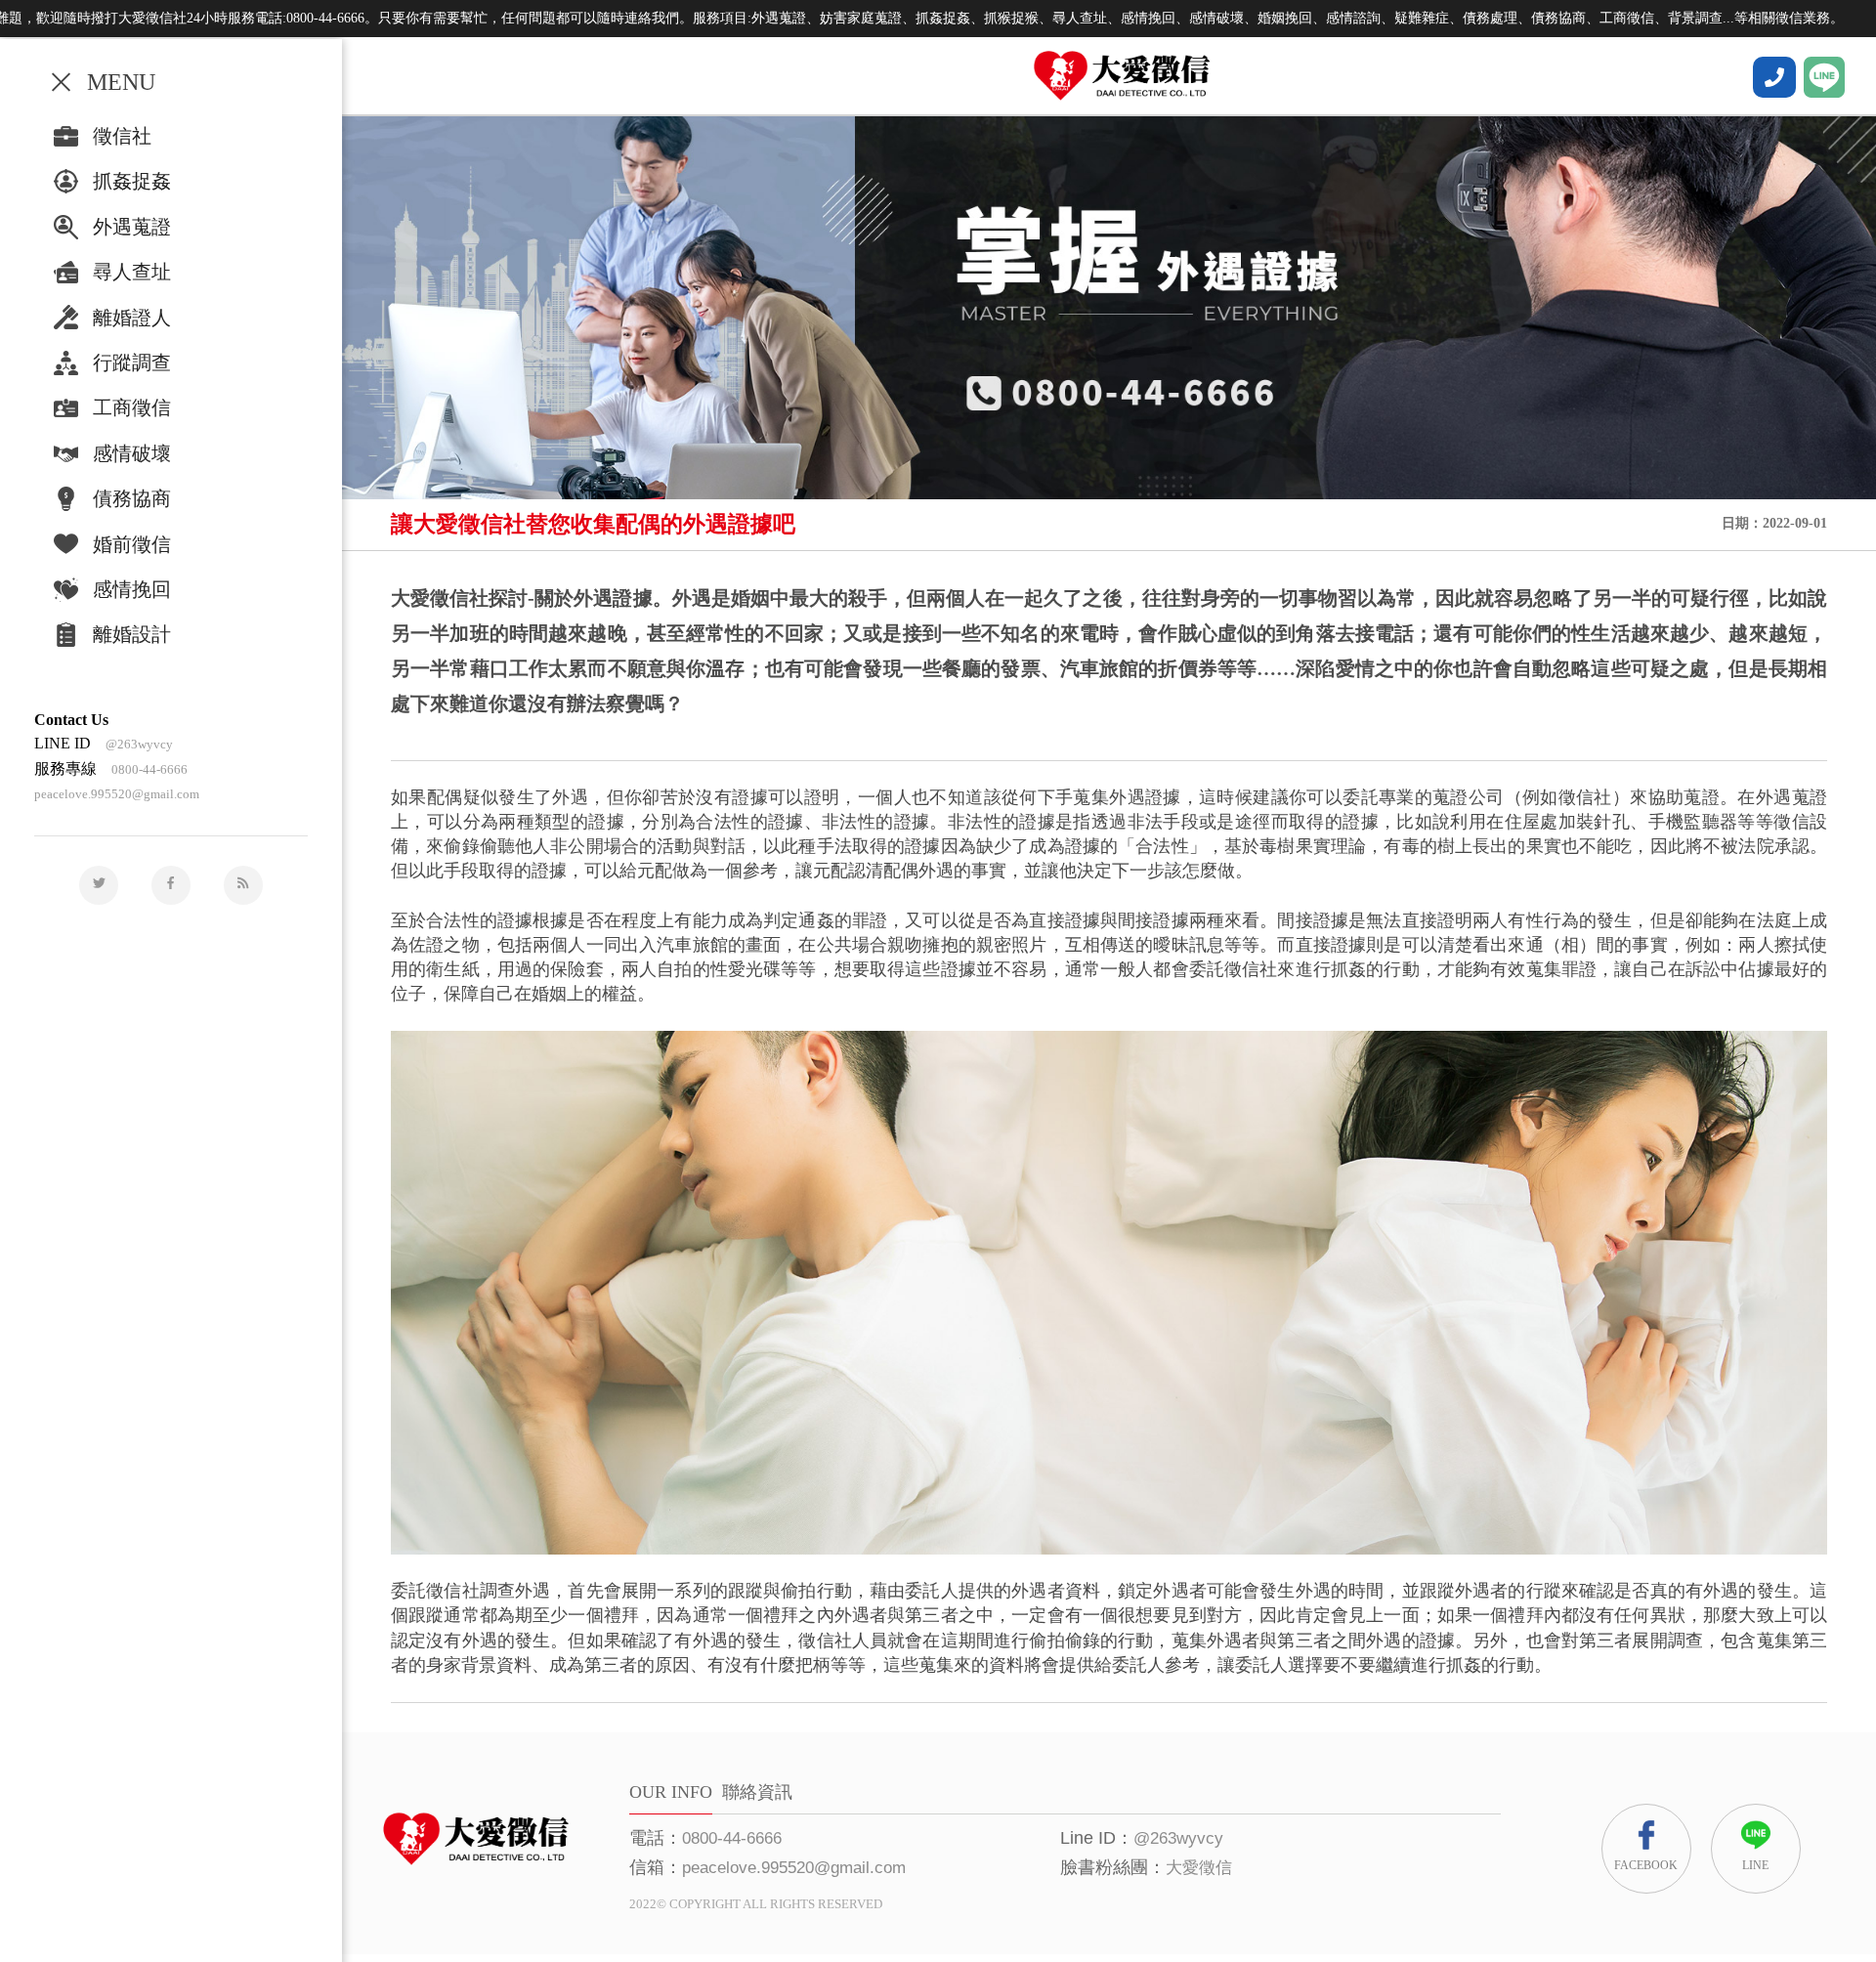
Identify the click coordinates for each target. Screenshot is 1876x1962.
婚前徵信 (132, 544)
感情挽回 (132, 589)
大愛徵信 (1199, 1868)
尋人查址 (132, 272)
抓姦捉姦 (132, 181)
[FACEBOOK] (1774, 77)
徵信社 (122, 136)
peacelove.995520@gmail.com (117, 794)
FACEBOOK (1646, 1865)
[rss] (243, 885)
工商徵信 (132, 407)
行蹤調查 (132, 363)
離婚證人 (132, 318)
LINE (1755, 1865)
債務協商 (132, 498)
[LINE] (1824, 77)
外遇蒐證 (132, 227)
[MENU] (61, 81)
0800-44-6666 (149, 769)
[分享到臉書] (171, 885)
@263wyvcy (139, 744)
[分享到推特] (99, 885)
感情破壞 (132, 453)
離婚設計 (132, 634)
